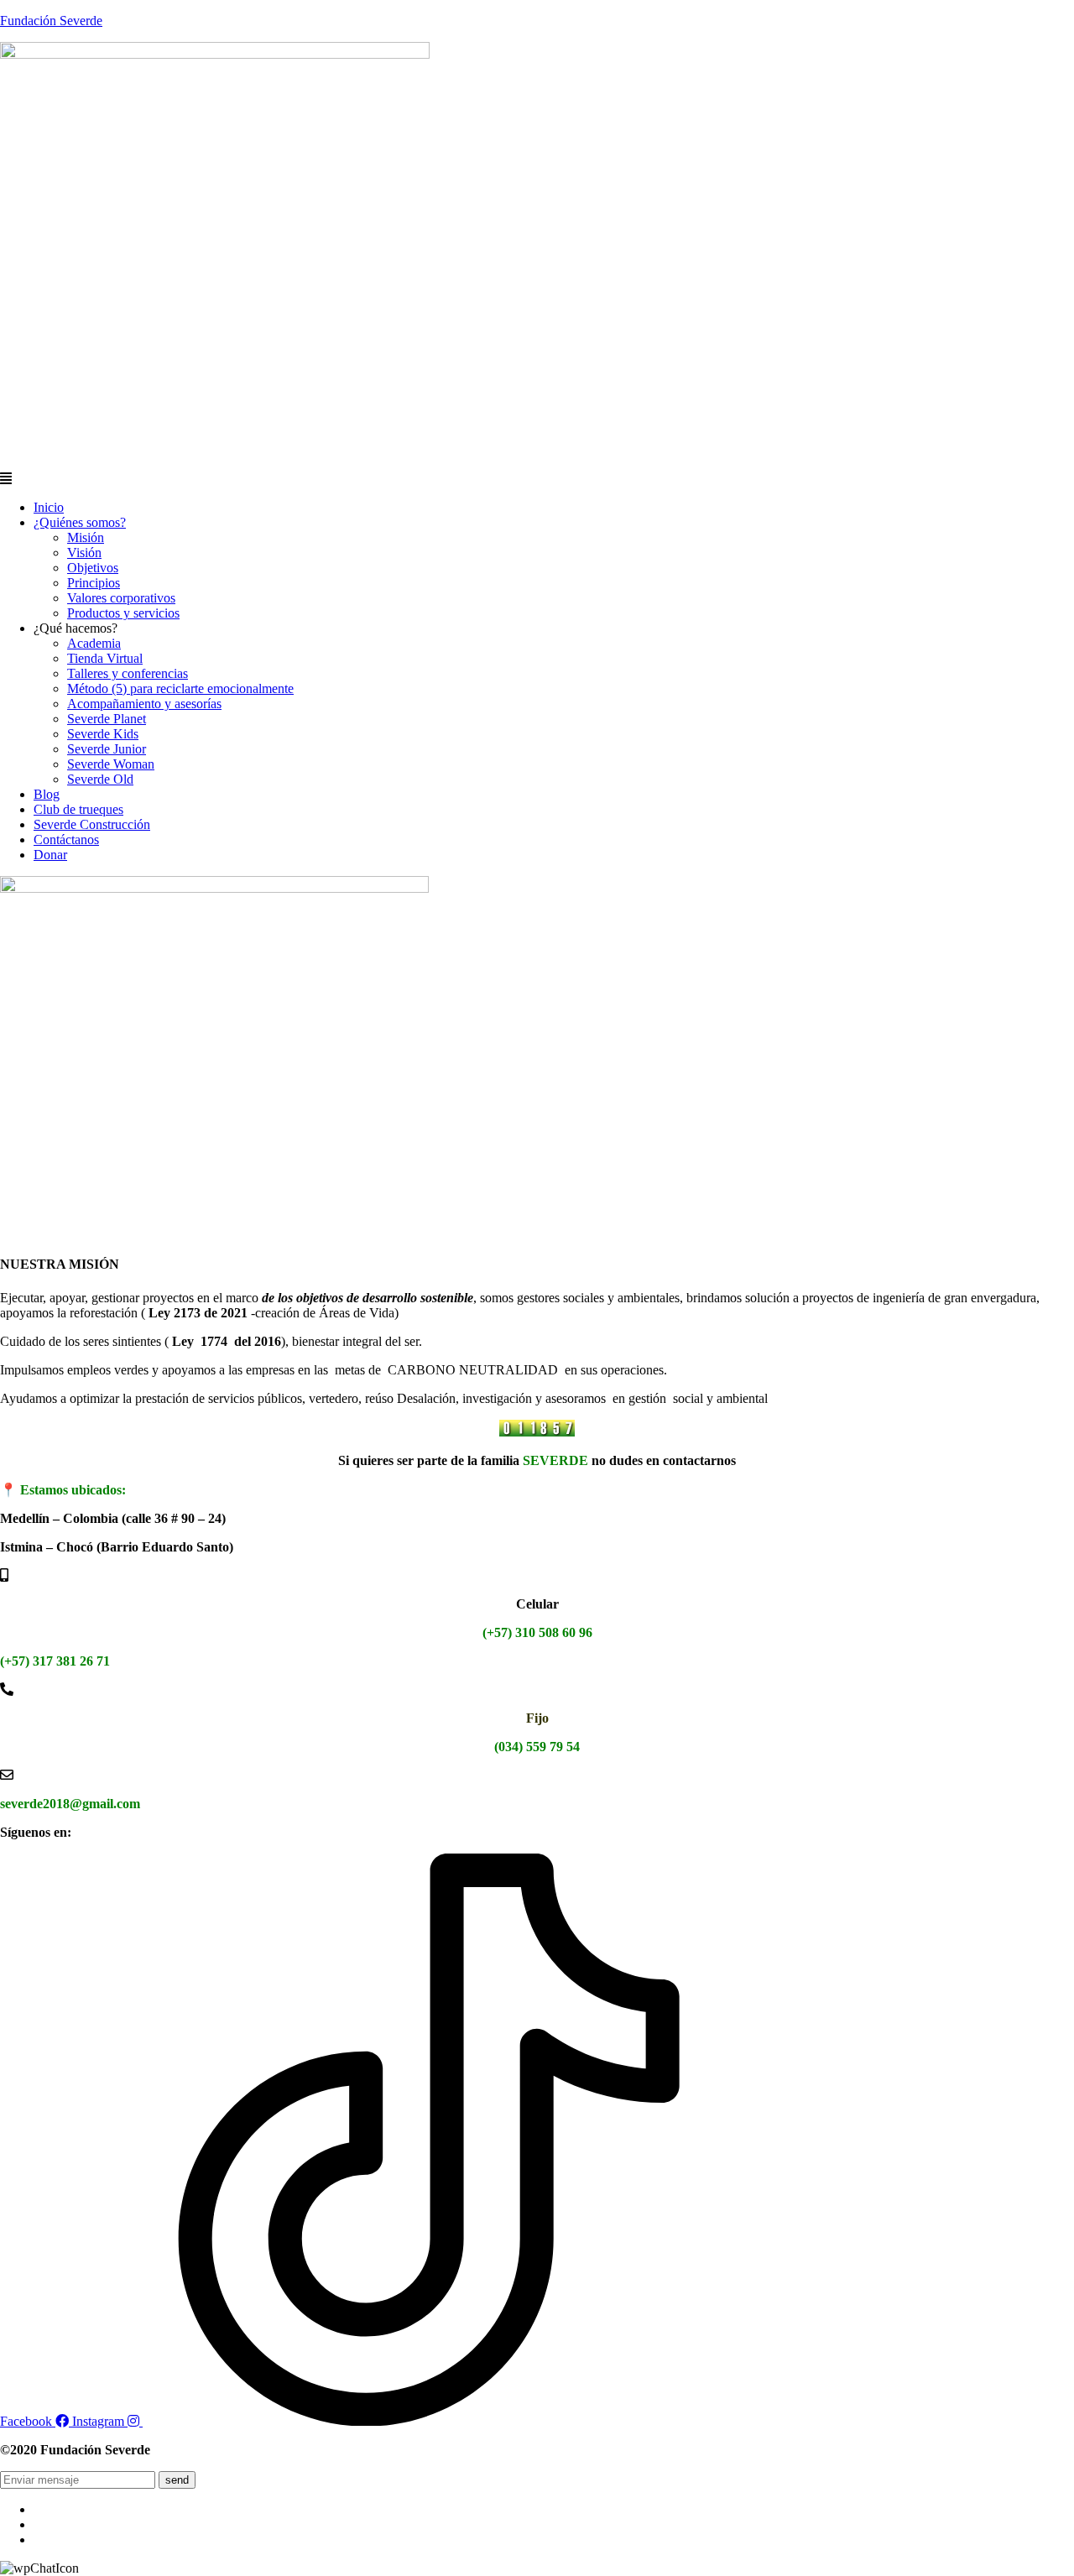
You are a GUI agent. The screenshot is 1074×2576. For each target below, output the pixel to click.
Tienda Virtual (105, 658)
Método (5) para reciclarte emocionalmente (180, 688)
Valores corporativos (121, 598)
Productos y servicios (123, 613)
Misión (86, 537)
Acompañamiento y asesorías (144, 704)
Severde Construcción (92, 824)
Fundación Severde (51, 21)
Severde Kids (103, 734)
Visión (84, 553)
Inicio (49, 507)
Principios (94, 583)
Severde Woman (111, 764)
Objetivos (93, 568)
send (177, 2480)
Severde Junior (107, 749)
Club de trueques (78, 809)
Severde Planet (107, 719)
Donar (50, 855)
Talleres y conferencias (128, 673)
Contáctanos (66, 840)
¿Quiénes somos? (80, 522)
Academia (94, 643)
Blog (47, 794)
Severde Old (100, 779)
